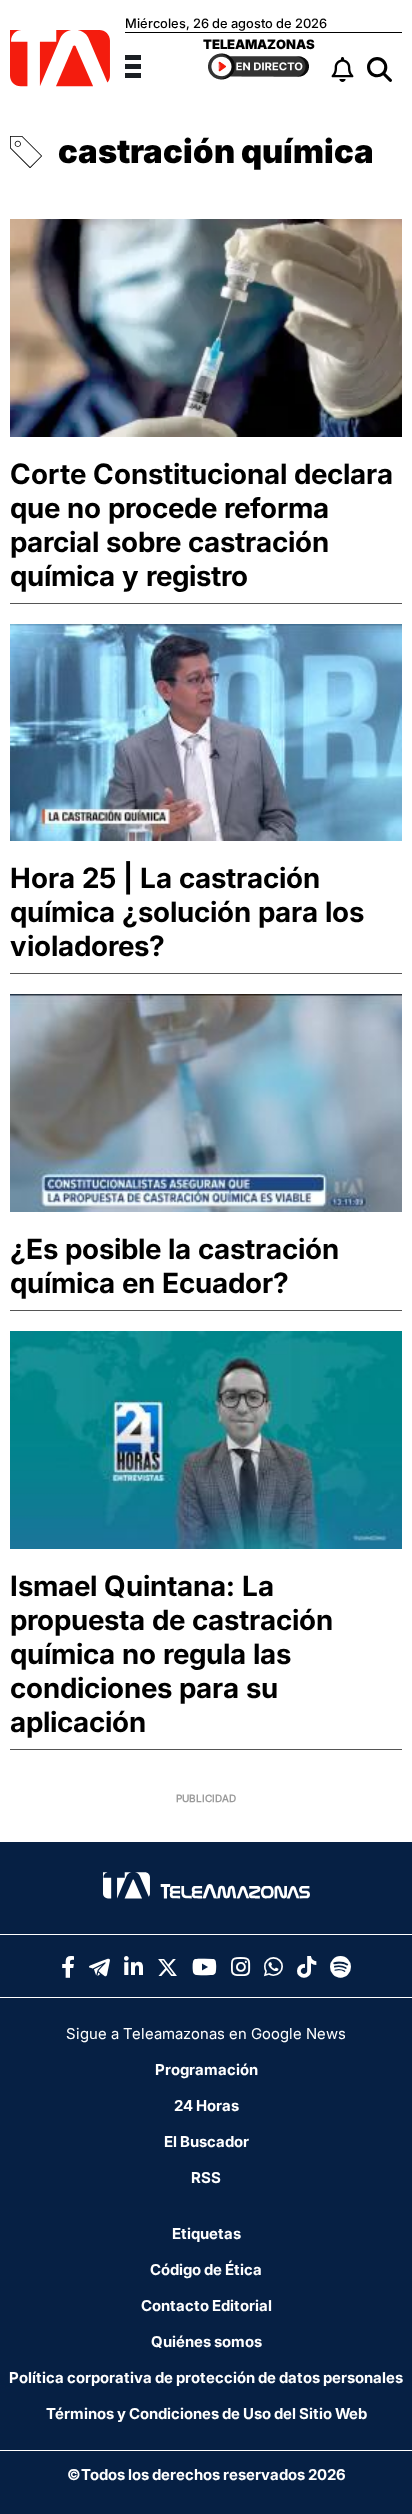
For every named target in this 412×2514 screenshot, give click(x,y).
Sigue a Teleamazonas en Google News (206, 2033)
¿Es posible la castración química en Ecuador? (174, 1266)
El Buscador (206, 2141)
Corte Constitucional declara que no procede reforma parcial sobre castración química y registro (201, 525)
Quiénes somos (206, 2341)
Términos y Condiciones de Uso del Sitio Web (206, 2413)
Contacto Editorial (206, 2305)
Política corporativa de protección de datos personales (206, 2377)
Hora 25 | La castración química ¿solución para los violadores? (187, 912)
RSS (206, 2177)
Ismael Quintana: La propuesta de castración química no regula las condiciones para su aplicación (171, 1654)
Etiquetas (206, 2233)
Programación (206, 2069)
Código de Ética (206, 2269)
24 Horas (206, 2105)
